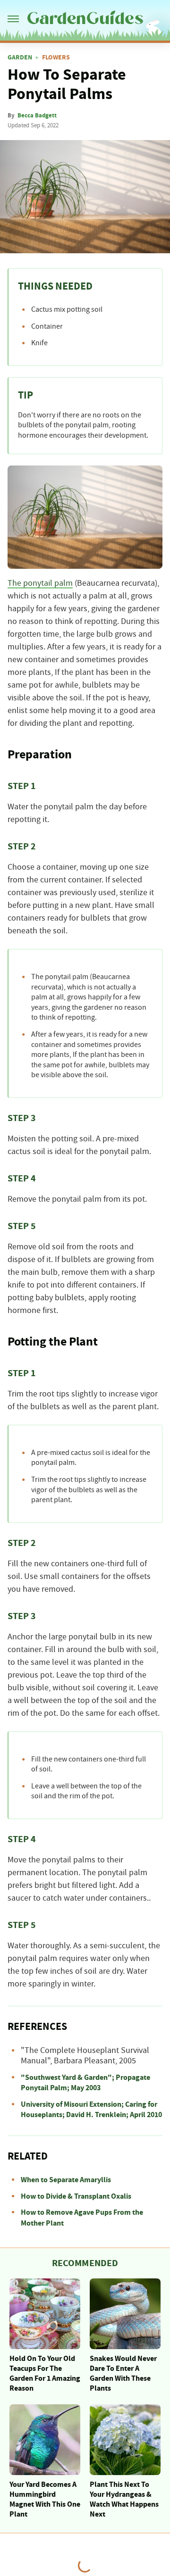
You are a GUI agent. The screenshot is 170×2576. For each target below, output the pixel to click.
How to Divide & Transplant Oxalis (76, 2196)
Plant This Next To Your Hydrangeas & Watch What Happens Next (124, 2499)
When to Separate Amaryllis (66, 2180)
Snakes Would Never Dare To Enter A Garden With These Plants (123, 2373)
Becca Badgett (37, 116)
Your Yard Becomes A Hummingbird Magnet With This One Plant (45, 2499)
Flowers (56, 58)
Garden (20, 58)
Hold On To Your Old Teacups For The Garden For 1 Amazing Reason (45, 2373)
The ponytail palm (40, 583)
